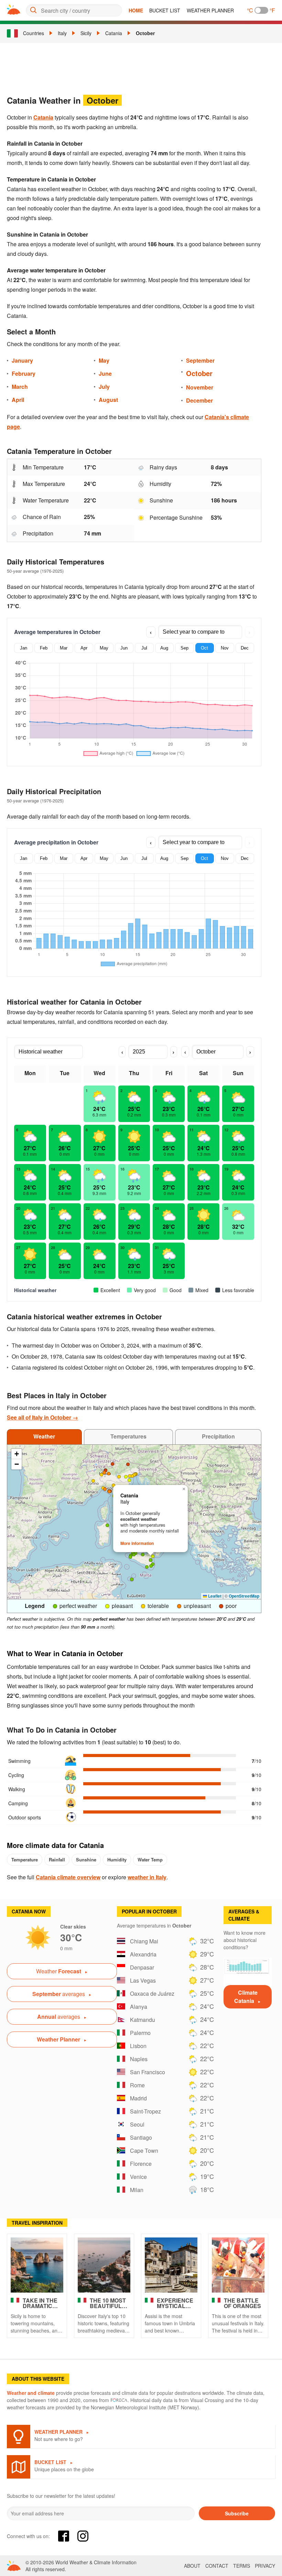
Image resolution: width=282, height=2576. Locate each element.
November (200, 387)
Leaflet (214, 1596)
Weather (44, 1436)
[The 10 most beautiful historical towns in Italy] (104, 2265)
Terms (242, 2566)
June (105, 373)
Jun (124, 648)
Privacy (265, 2566)
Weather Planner (210, 10)
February (24, 373)
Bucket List (165, 10)
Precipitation (218, 1436)
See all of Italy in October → (42, 1417)
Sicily (86, 33)
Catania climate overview (68, 1877)
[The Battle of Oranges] (238, 2265)
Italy (62, 33)
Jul (144, 648)
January (22, 360)
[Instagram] (83, 2536)
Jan (24, 648)
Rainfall (57, 1860)
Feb (44, 648)
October (145, 33)
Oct (204, 648)
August (108, 400)
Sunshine (86, 1860)
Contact (217, 2566)
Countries (34, 33)
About (192, 2566)
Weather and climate (31, 2393)
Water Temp (150, 1860)
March (20, 387)
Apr (84, 648)
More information (137, 1543)
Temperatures (128, 1436)
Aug (164, 648)
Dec (245, 648)
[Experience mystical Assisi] (171, 2265)
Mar (64, 648)
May (104, 360)
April (18, 400)
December (199, 400)
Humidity (117, 1860)
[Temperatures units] (261, 10)
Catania (114, 33)
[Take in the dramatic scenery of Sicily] (37, 2265)
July (104, 387)
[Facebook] (64, 2536)
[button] (106, 1471)
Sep (185, 648)
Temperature (25, 1860)
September (200, 360)
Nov (225, 648)
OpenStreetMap (244, 1596)
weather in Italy (147, 1877)
